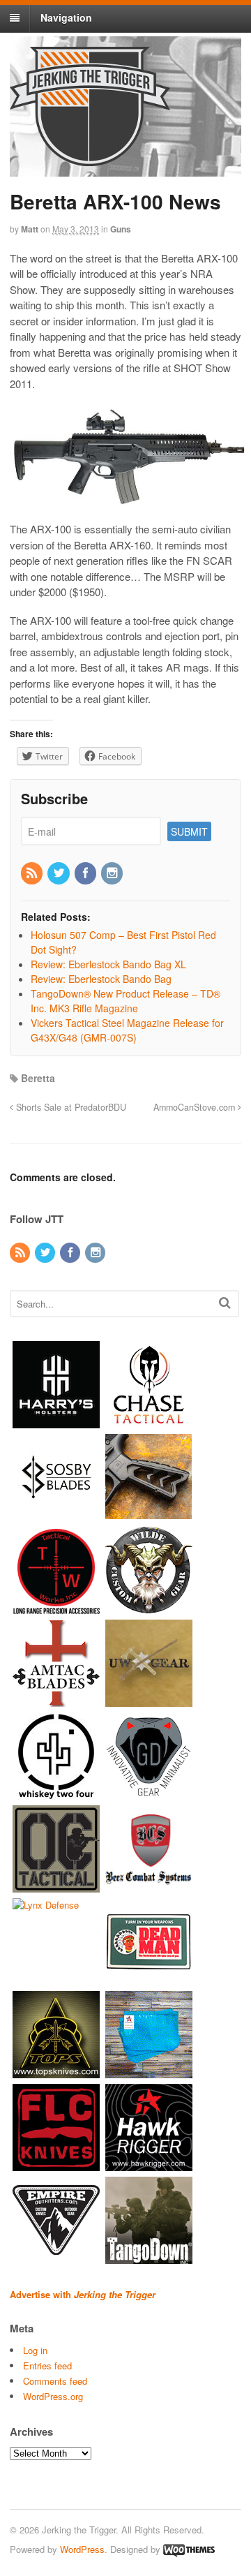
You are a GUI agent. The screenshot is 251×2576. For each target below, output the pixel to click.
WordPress (82, 2549)
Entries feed (47, 2366)
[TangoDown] (149, 2257)
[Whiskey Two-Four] (56, 1792)
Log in (35, 2350)
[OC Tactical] (56, 1885)
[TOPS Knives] (56, 2071)
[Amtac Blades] (56, 1700)
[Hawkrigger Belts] (149, 2164)
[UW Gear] (149, 1700)
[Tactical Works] (56, 1607)
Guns (121, 229)
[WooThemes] (189, 2549)
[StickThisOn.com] (149, 1978)
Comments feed (55, 2381)
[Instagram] (113, 873)
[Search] (225, 1302)
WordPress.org (53, 2396)
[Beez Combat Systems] (149, 1885)
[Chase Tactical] (149, 1421)
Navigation (66, 17)
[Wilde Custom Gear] (149, 1607)
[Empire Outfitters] (56, 2257)
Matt (30, 229)
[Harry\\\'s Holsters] (56, 1421)
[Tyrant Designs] (149, 1514)
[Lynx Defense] (46, 1905)
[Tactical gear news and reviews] (90, 158)
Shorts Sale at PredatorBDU (70, 1107)
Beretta (38, 1078)
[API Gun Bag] (149, 2071)
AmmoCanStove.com (196, 1107)
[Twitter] (59, 873)
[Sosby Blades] (56, 1514)
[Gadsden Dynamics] (149, 1792)
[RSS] (33, 873)
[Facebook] (86, 873)
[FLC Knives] (56, 2164)
